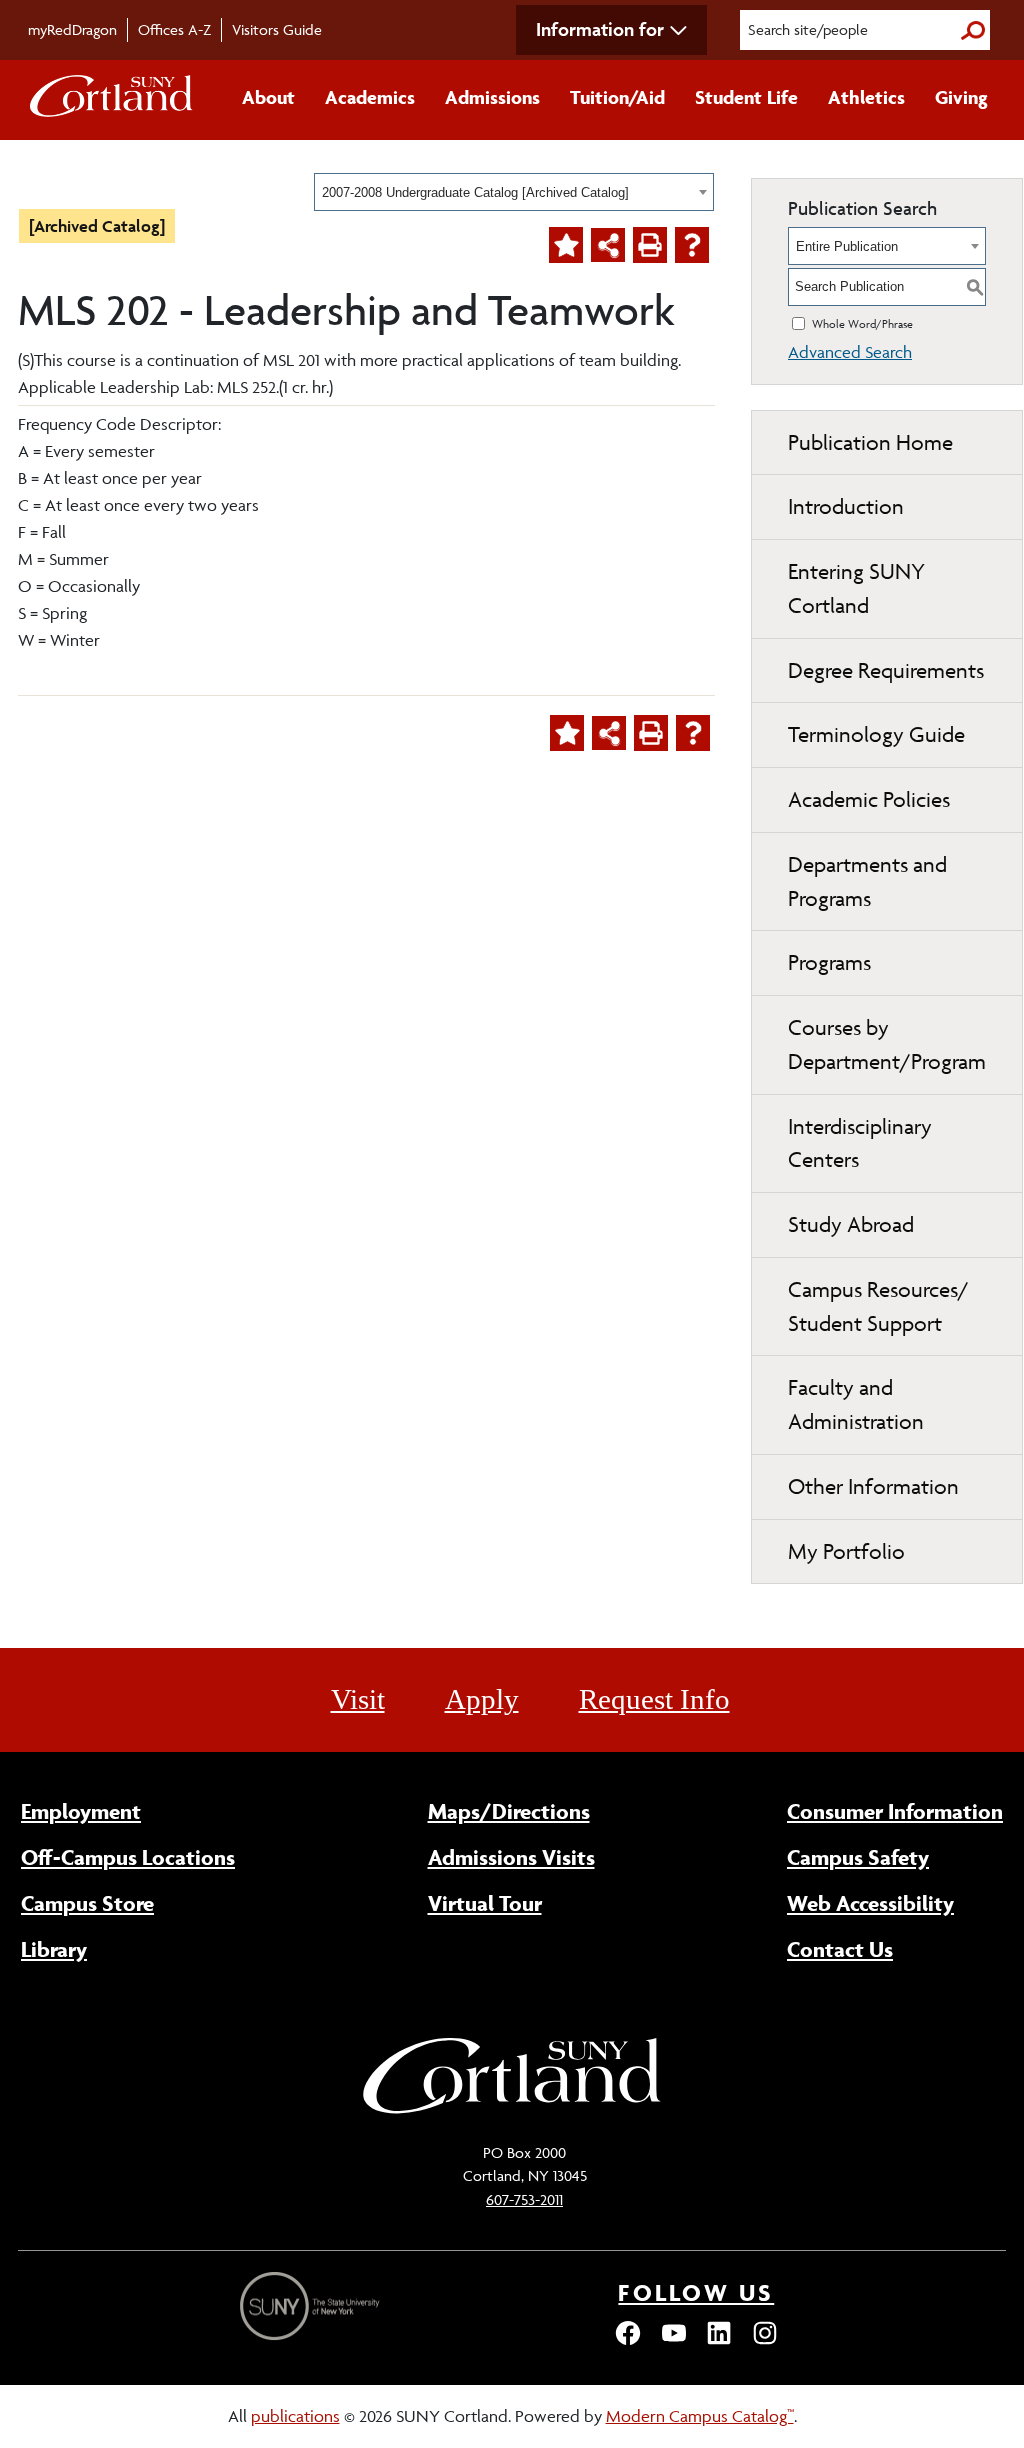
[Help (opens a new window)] (692, 245)
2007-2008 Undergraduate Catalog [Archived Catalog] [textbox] (475, 192)
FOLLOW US (696, 2292)
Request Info (654, 1699)
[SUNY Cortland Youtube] (674, 2342)
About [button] (268, 97)
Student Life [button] (746, 97)
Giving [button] (961, 97)
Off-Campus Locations (128, 1857)
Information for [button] (600, 29)
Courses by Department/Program (887, 1044)
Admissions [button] (492, 97)
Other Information (873, 1486)
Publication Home (870, 442)
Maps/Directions (509, 1811)
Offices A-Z (174, 29)
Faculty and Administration (856, 1404)
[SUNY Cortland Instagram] (765, 2342)
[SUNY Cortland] (512, 2111)
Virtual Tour (485, 1903)
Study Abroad (851, 1224)
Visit (358, 1699)
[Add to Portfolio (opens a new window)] (566, 245)
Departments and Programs (867, 881)
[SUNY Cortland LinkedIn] (719, 2342)
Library (54, 1949)
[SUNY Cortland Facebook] (628, 2342)
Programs (829, 962)
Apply (482, 1699)
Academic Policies (869, 799)
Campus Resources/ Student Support (878, 1306)
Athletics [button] (866, 97)
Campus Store (87, 1903)
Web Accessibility (870, 1903)
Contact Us (840, 1949)
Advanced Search (850, 352)
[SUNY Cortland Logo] (112, 100)
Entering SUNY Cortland (856, 588)
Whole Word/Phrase (862, 323)
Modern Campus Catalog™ (700, 2416)
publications (295, 2416)
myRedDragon (72, 29)
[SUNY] (312, 2306)
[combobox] (514, 192)
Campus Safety (858, 1857)
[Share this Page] (608, 245)
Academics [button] (370, 97)
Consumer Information (895, 1811)
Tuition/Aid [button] (617, 97)
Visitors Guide (277, 29)
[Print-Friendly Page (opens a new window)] (650, 245)
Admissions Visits (511, 1857)
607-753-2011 (524, 2199)
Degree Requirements (886, 670)
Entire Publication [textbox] (847, 246)
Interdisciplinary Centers (860, 1143)
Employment (81, 1811)
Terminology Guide (876, 734)
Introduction (846, 506)
